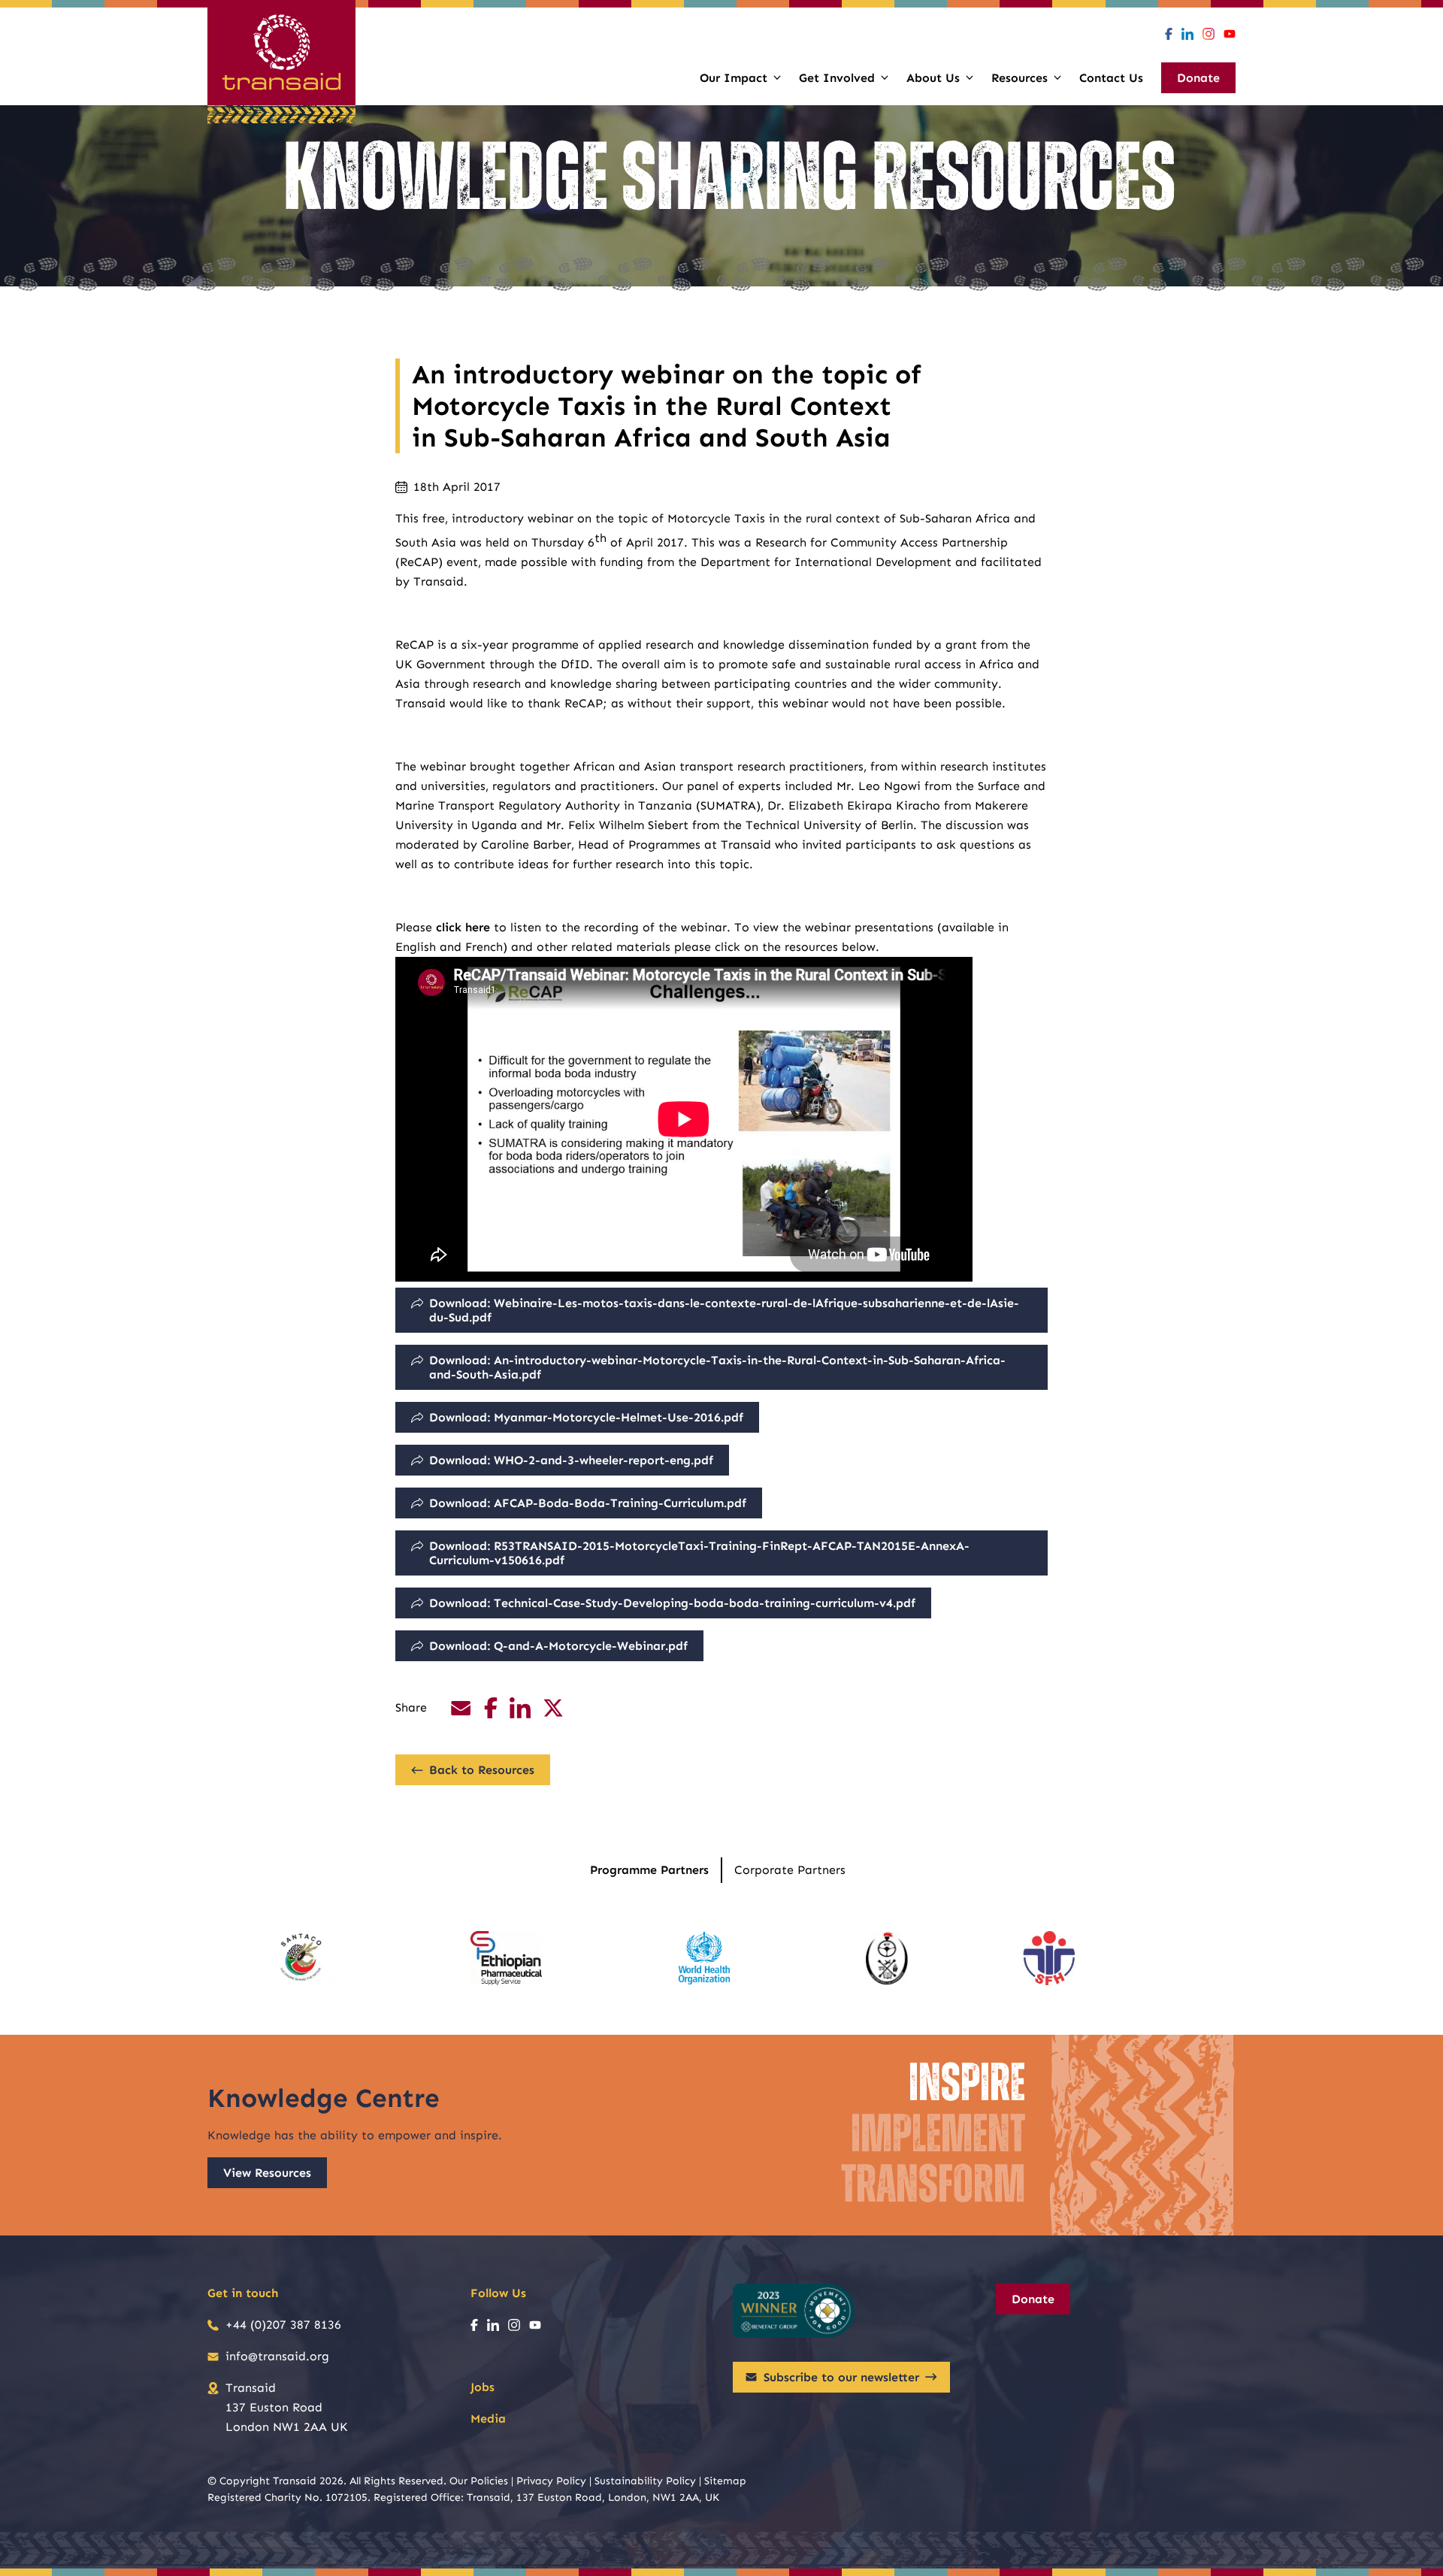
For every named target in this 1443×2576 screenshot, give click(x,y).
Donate (1033, 2299)
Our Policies (479, 2481)
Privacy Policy (551, 2481)
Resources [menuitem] (1019, 78)
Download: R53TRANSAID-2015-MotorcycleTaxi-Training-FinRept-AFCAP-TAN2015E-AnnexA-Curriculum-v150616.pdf (699, 1553)
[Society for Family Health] (1049, 1958)
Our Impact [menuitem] (734, 78)
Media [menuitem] (488, 2419)
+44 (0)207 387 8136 (283, 2325)
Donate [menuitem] (1198, 78)
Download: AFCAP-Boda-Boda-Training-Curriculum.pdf (588, 1503)
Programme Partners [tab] (649, 1870)
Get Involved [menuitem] (837, 78)
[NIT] (887, 1958)
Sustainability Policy (645, 2481)
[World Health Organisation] (704, 1958)
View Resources (267, 2173)
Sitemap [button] (725, 2481)
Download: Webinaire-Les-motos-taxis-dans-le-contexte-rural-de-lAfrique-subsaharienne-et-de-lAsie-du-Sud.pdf (724, 1310)
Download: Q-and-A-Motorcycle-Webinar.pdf (558, 1646)
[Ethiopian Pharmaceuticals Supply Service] (506, 1958)
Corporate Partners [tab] (790, 1870)
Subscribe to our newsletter (841, 2377)
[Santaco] (305, 1958)
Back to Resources (482, 1770)
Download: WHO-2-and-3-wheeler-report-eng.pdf (571, 1460)
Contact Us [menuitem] (1111, 78)
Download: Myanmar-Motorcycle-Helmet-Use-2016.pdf (586, 1417)
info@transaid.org (277, 2356)
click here (463, 927)
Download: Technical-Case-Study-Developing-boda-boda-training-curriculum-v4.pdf (672, 1603)
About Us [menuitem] (933, 78)
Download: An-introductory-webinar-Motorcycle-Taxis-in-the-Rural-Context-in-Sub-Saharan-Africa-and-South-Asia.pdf (717, 1367)
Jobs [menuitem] (483, 2387)
